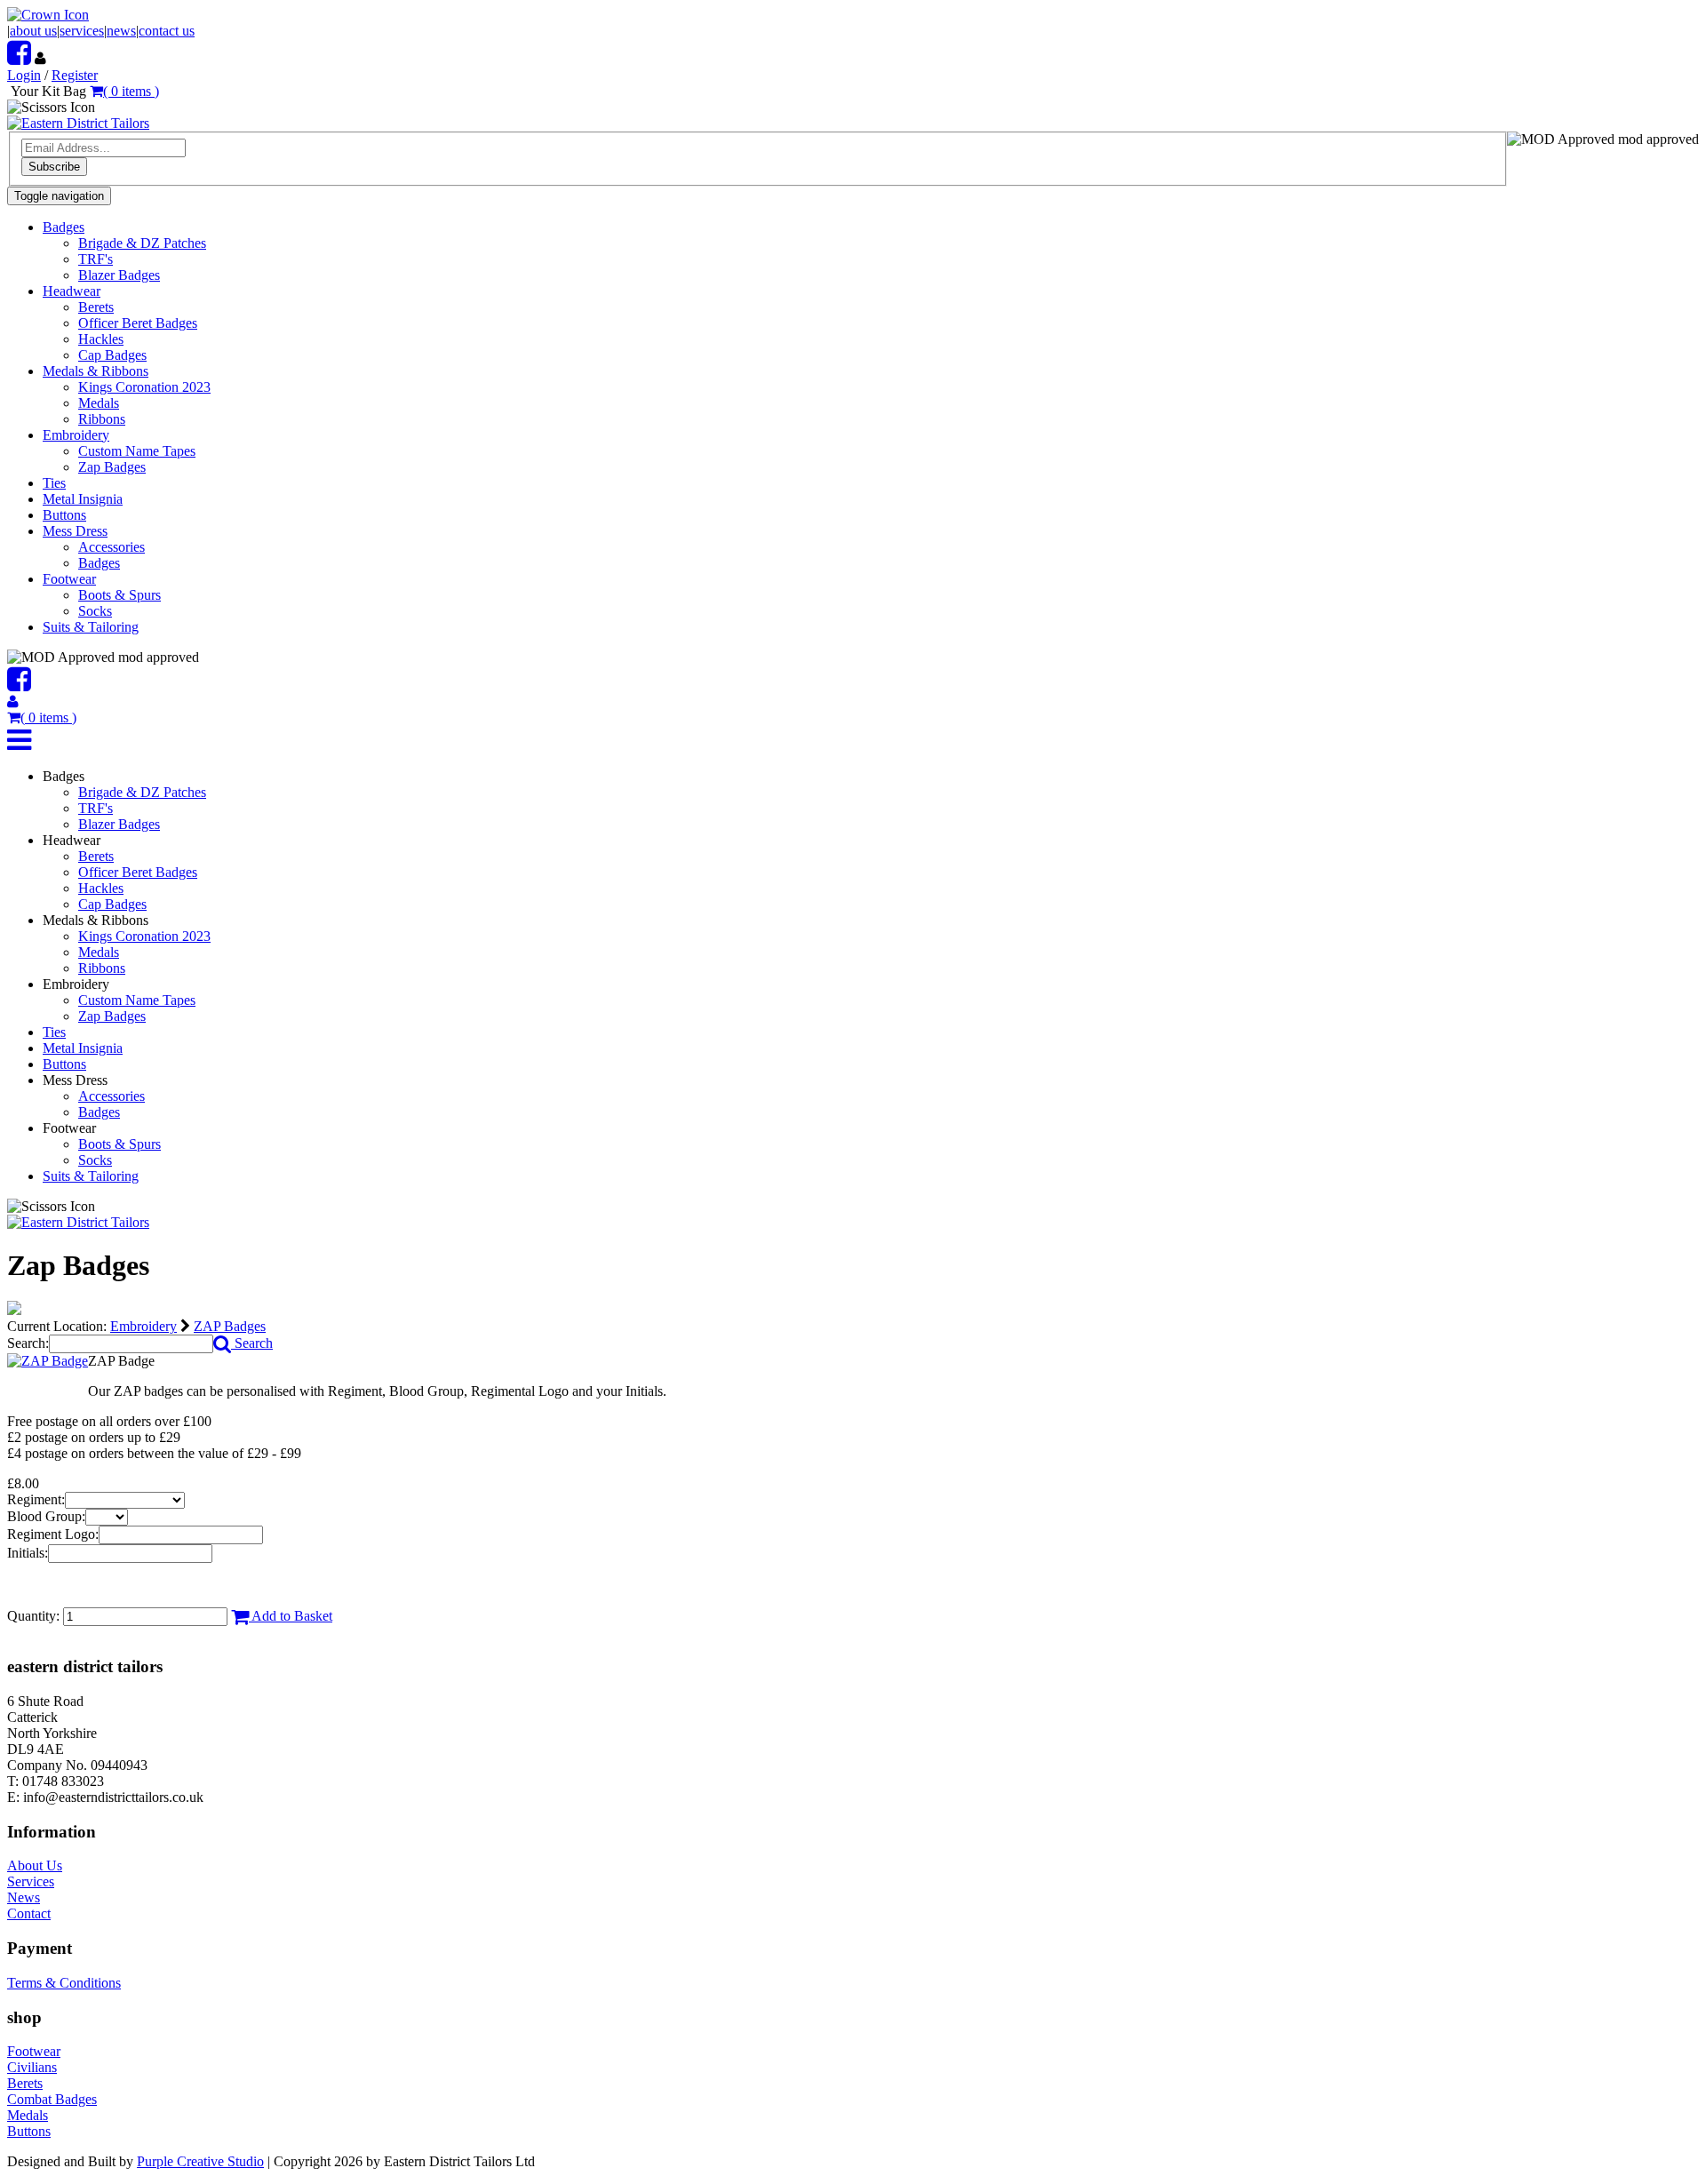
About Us (35, 1865)
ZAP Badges (230, 1326)
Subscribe (54, 167)
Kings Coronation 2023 (144, 387)
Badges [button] (64, 227)
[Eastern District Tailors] (78, 123)
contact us (167, 31)
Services (31, 1881)
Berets (96, 307)
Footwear (34, 2051)
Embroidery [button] (76, 435)
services (82, 31)
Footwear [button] (69, 579)
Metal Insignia (83, 499)
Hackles (101, 339)
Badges (99, 563)
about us (33, 31)
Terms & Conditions (64, 1983)
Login (24, 75)
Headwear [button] (72, 291)
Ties (54, 483)
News (24, 1897)
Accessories (112, 547)
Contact (29, 1913)
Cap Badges (112, 355)
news (121, 31)
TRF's (96, 259)
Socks (95, 611)
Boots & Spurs (120, 595)
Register (75, 75)
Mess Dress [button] (75, 531)
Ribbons (102, 419)
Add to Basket (291, 1616)
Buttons (64, 515)
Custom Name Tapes (137, 451)
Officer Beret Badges (138, 323)
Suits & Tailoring (91, 627)
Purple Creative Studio (200, 2161)
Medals (99, 403)
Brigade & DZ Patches (142, 243)
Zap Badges (112, 467)
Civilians (32, 2067)
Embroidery (143, 1326)
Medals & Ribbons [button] (96, 371)
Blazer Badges (119, 275)
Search (252, 1343)
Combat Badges (52, 2099)
